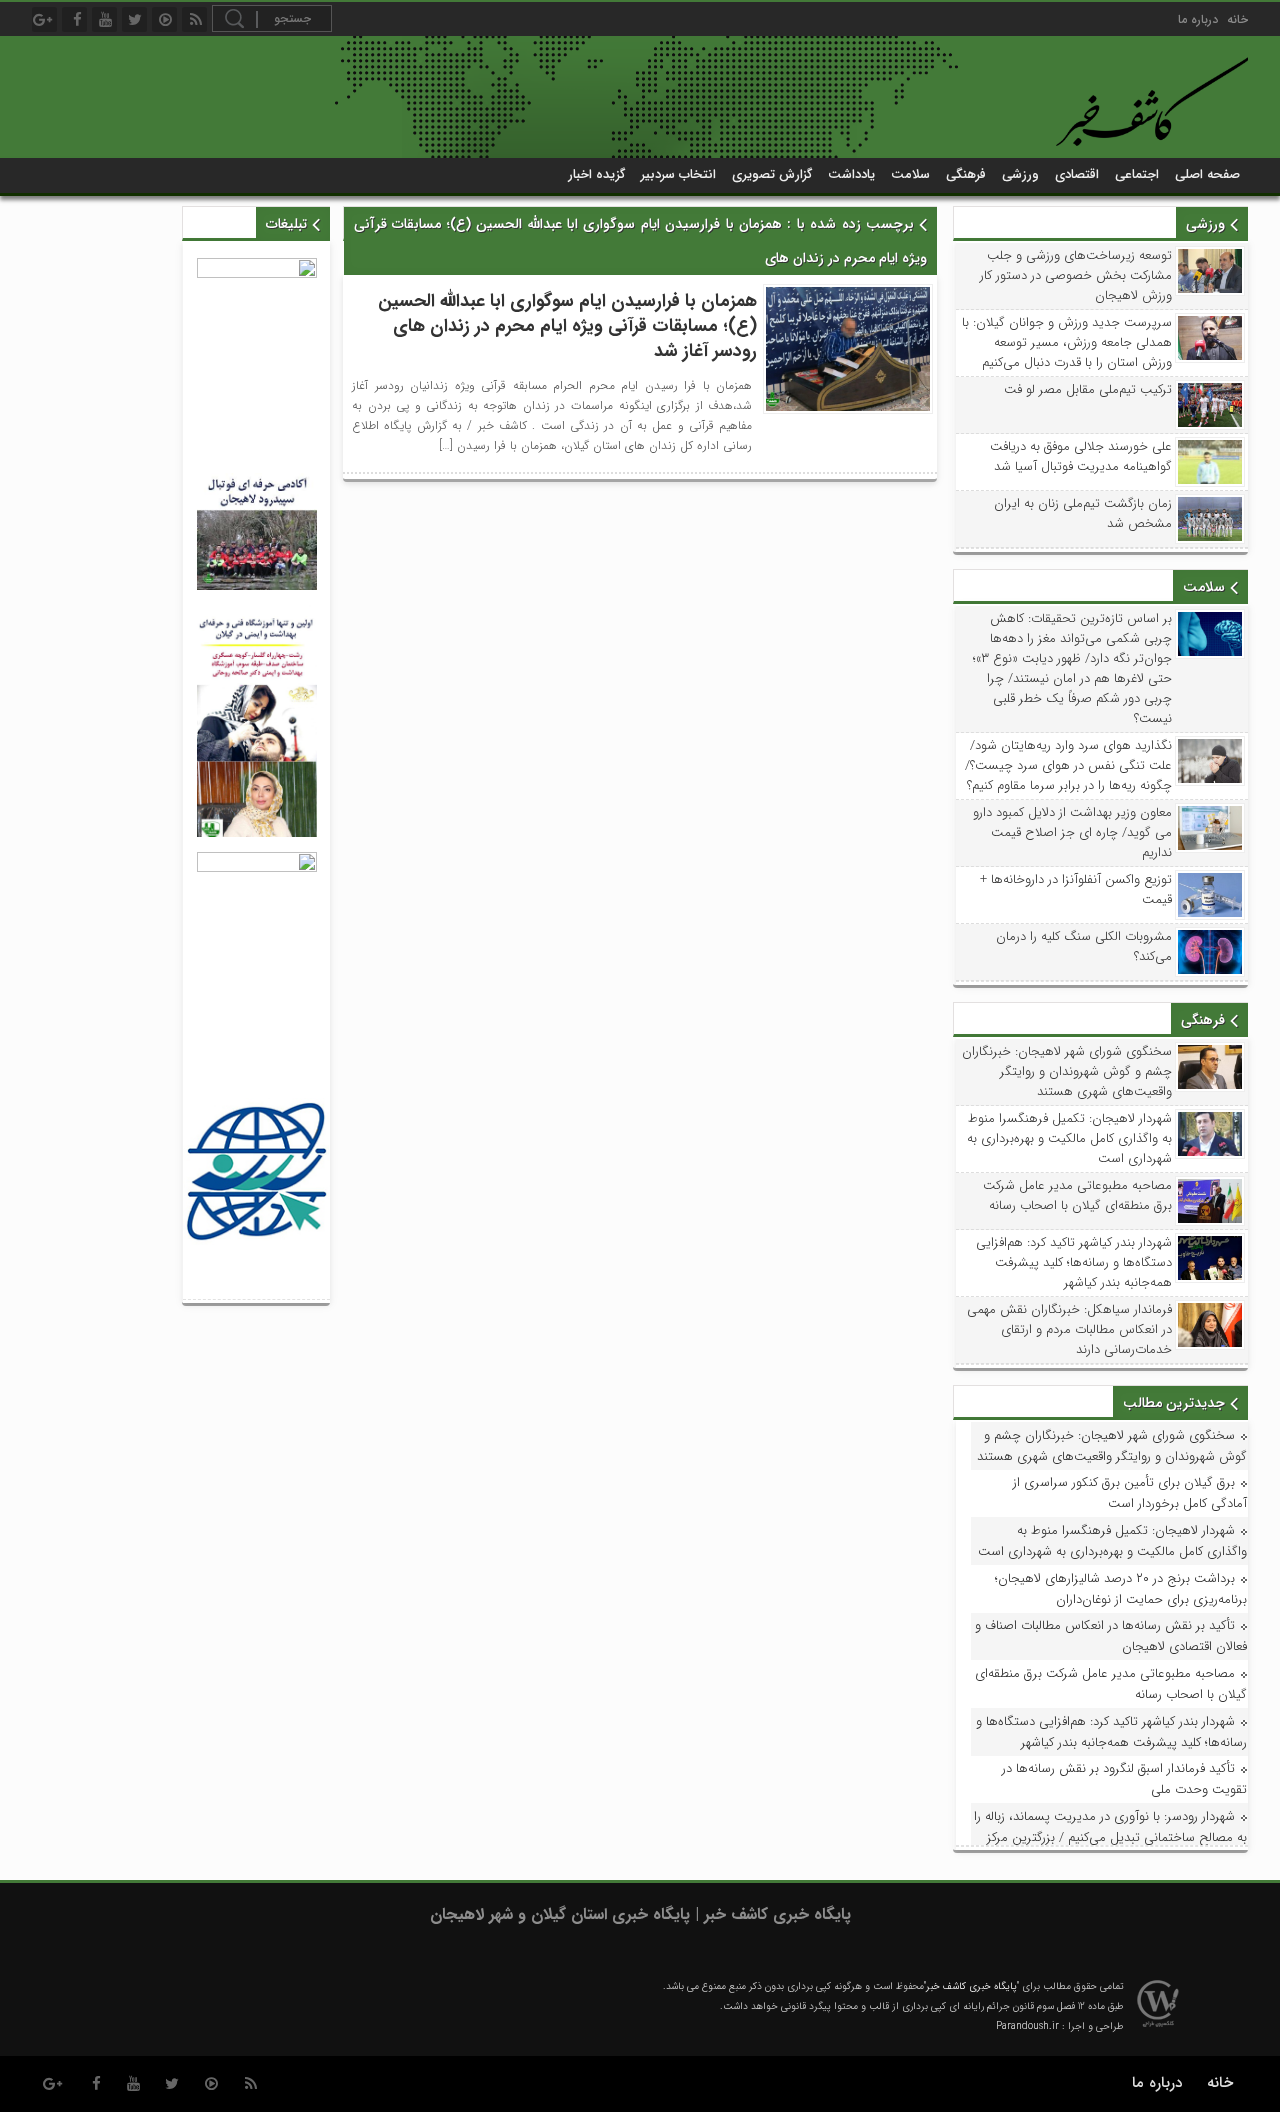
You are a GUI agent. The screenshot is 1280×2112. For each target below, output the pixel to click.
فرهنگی (966, 174)
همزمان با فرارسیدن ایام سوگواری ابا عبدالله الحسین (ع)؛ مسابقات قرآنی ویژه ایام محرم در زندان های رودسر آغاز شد (567, 326)
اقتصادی (1077, 174)
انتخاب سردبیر (678, 174)
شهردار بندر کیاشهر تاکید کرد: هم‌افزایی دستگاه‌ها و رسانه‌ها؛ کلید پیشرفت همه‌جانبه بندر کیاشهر (1074, 1263)
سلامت (910, 174)
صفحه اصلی (1207, 174)
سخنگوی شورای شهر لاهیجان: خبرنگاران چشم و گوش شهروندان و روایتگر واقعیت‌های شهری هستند (1067, 1072)
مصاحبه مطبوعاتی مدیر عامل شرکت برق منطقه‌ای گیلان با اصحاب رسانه (1077, 1196)
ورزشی (1020, 174)
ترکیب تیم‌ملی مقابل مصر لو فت (1088, 390)
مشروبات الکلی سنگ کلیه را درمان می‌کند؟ (1084, 947)
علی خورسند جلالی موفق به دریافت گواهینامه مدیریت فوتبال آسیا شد (1081, 457)
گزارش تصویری (772, 174)
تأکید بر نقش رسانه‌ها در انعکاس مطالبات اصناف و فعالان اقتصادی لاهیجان (1111, 1636)
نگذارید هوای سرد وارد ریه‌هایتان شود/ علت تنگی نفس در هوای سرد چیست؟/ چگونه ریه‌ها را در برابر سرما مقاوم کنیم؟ (1068, 766)
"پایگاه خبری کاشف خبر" (971, 1986)
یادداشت (851, 174)
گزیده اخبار (596, 174)
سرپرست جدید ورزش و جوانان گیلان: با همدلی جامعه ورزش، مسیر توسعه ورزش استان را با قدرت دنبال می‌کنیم (1067, 343)
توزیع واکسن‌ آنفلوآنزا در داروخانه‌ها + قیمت (1076, 890)
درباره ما (1198, 19)
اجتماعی (1137, 174)
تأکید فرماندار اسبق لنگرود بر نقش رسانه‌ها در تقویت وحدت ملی (1124, 1779)
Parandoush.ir (1027, 2026)
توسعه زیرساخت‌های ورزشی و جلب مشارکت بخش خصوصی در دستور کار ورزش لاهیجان (1076, 276)
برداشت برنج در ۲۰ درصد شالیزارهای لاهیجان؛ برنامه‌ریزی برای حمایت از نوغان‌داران (1121, 1589)
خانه (1237, 19)
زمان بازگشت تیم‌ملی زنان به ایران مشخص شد (1083, 514)
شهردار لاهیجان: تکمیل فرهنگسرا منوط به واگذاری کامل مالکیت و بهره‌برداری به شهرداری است (1069, 1139)
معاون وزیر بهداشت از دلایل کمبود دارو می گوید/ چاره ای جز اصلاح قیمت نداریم (1072, 833)
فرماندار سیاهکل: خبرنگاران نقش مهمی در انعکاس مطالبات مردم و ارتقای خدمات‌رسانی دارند (1069, 1330)
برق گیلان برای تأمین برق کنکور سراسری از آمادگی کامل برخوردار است (1130, 1493)
